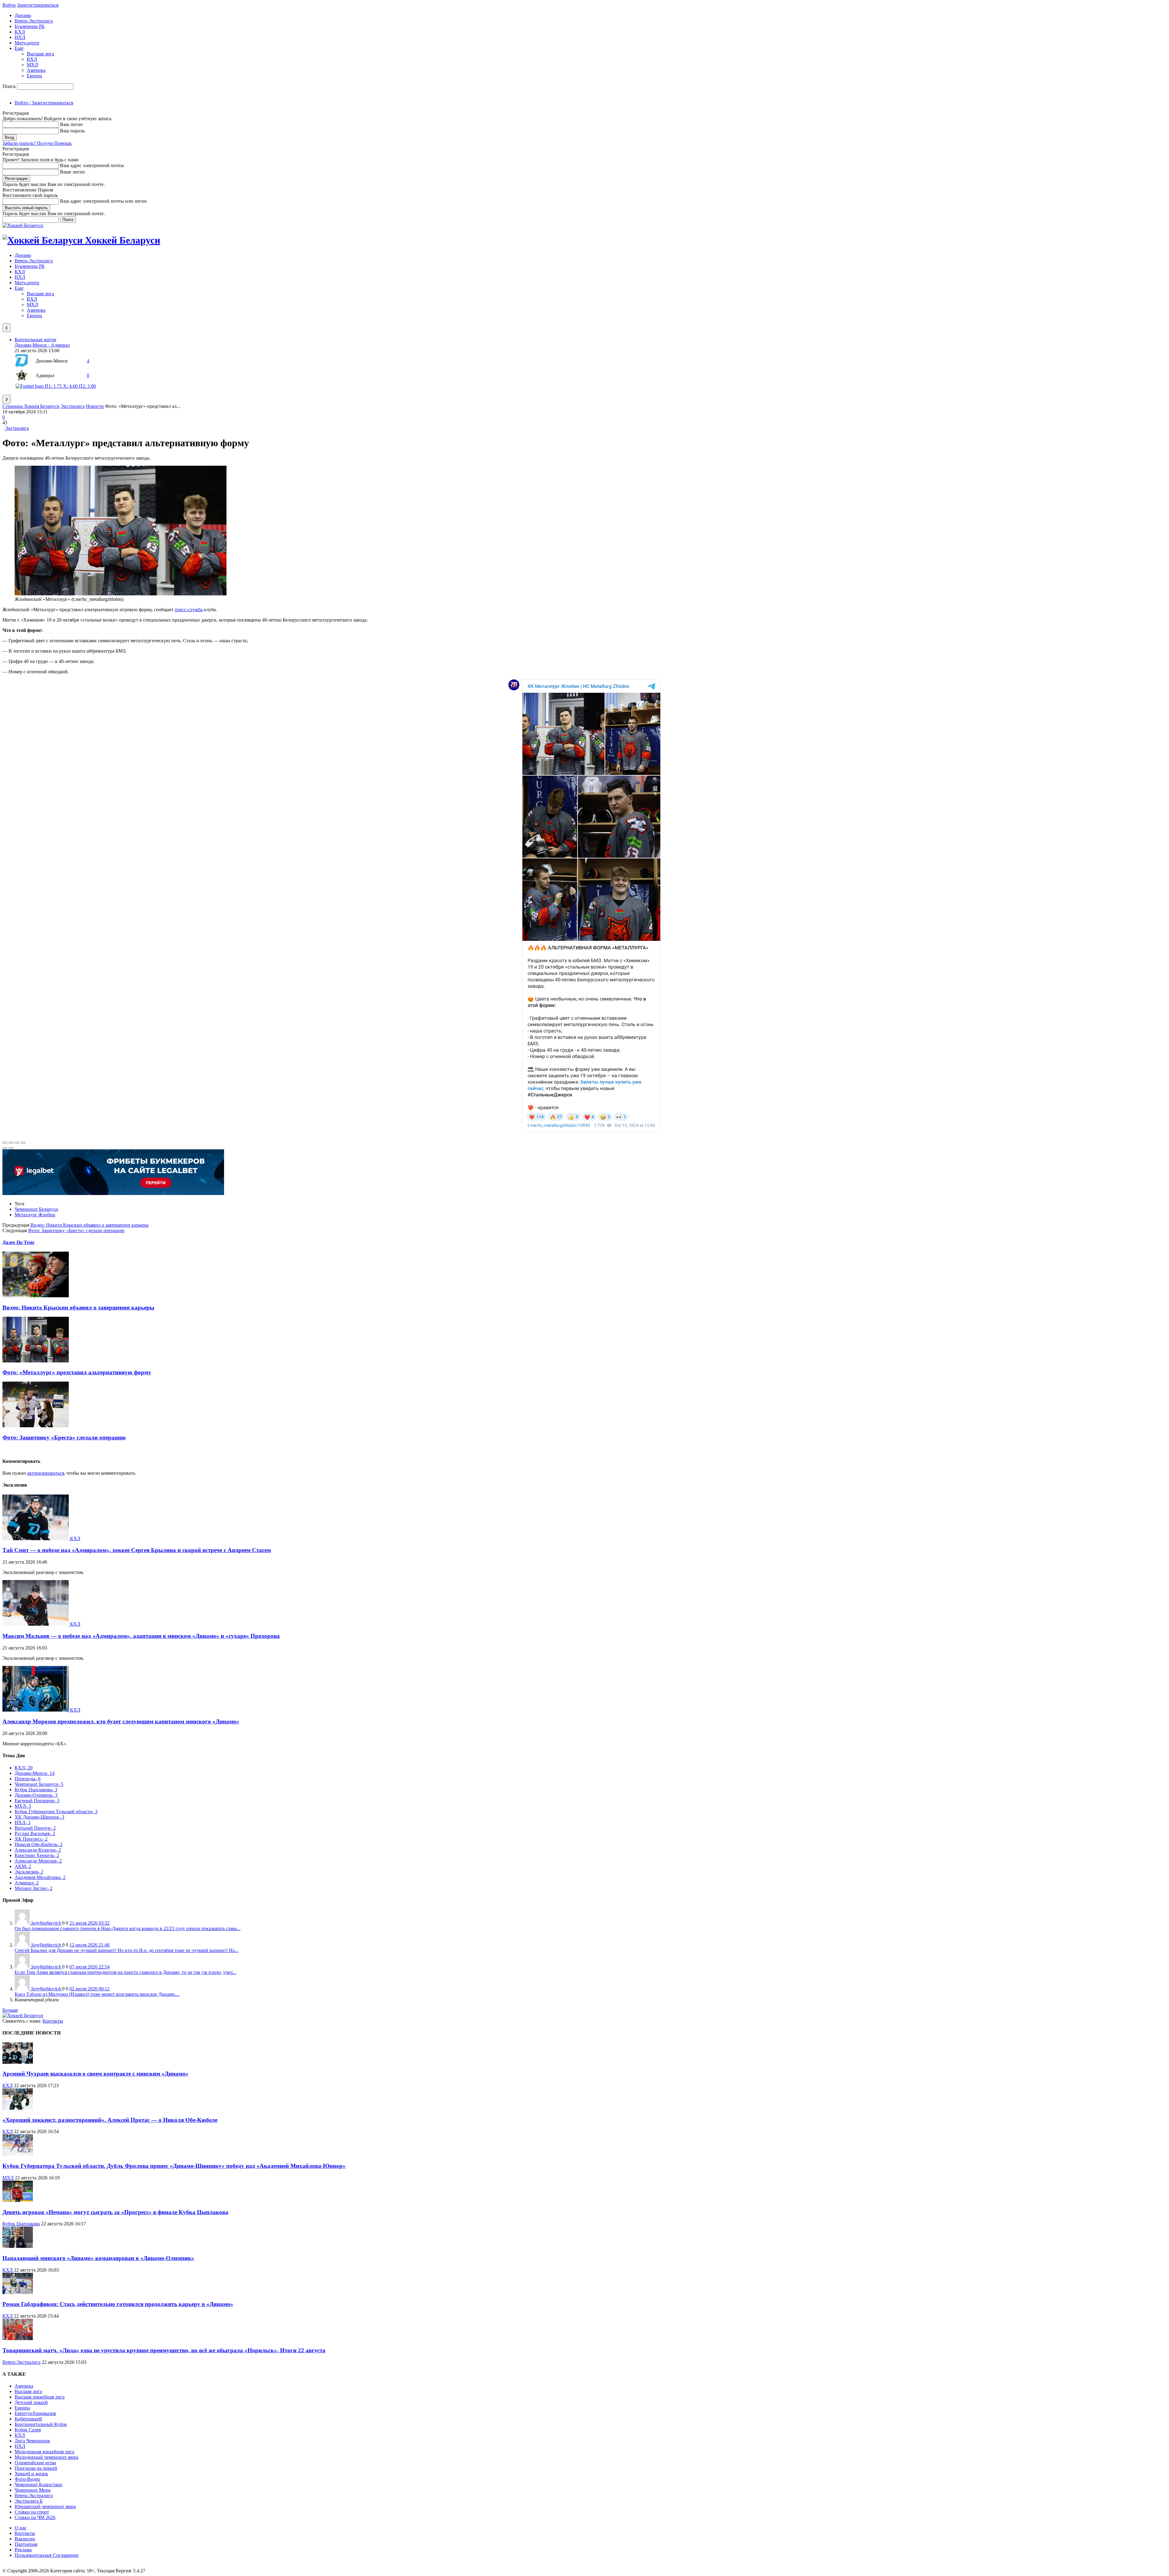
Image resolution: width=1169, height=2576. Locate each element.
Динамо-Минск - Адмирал (42, 345)
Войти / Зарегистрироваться (44, 103)
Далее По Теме (18, 1242)
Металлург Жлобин (35, 1215)
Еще (19, 48)
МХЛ (32, 65)
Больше (10, 2010)
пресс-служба (189, 610)
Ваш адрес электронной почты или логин (103, 201)
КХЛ (20, 32)
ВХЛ (32, 59)
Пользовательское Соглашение (47, 2555)
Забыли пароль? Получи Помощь (37, 143)
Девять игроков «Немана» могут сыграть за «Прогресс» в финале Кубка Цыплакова (115, 2212)
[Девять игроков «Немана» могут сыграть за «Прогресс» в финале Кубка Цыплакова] (18, 2200)
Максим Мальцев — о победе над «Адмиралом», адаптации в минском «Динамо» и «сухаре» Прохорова (141, 1636)
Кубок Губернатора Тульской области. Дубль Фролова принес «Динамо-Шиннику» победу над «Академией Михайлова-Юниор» (174, 2166)
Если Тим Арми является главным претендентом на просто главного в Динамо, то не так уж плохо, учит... (125, 1972)
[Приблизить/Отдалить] (23, 1143)
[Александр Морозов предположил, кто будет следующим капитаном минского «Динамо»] (36, 1710)
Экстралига (73, 406)
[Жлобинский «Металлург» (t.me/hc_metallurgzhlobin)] (121, 594)
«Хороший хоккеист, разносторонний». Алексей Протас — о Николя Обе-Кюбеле (110, 2120)
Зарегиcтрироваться (38, 5)
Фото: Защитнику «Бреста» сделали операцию (76, 1230)
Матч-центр (27, 43)
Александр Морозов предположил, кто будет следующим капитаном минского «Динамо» (121, 1721)
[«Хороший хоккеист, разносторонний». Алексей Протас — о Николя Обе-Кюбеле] (18, 2108)
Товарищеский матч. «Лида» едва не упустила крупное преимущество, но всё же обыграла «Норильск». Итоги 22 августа (164, 2350)
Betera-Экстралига (34, 21)
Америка (36, 70)
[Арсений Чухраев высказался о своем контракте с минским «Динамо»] (18, 2062)
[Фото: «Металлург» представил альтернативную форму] (36, 1361)
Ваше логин (72, 172)
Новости (95, 406)
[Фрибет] (113, 1193)
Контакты (53, 2021)
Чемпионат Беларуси (36, 1209)
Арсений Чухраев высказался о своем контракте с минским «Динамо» (95, 2074)
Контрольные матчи (35, 340)
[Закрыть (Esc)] (5, 1143)
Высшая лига (40, 54)
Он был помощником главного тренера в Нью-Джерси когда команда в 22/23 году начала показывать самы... (128, 1928)
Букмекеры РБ (30, 26)
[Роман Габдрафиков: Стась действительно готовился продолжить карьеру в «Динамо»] (18, 2292)
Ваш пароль (72, 131)
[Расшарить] (11, 1143)
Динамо (23, 15)
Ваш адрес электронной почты (92, 165)
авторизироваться (46, 1473)
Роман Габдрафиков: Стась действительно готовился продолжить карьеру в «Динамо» (118, 2304)
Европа (34, 76)
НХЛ (20, 37)
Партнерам (26, 2544)
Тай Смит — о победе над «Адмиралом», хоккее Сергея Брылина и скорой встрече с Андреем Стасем (137, 1550)
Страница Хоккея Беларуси (31, 406)
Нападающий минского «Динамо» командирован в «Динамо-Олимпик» (98, 2258)
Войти (9, 5)
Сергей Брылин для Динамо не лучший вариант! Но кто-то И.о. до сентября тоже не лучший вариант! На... (126, 1950)
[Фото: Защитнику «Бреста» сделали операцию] (36, 1426)
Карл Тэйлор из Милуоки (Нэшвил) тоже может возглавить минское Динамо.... (97, 1994)
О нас (21, 2528)
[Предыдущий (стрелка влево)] (5, 1148)
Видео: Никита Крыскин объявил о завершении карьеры (90, 1225)
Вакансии (25, 2539)
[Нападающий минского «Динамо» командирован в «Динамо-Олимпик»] (18, 2246)
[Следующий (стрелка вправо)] (11, 1148)
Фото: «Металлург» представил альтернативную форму (77, 1372)
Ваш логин (71, 124)
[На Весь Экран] (17, 1143)
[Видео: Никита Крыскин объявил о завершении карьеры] (36, 1296)
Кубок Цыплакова (21, 2224)
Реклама (23, 2550)
